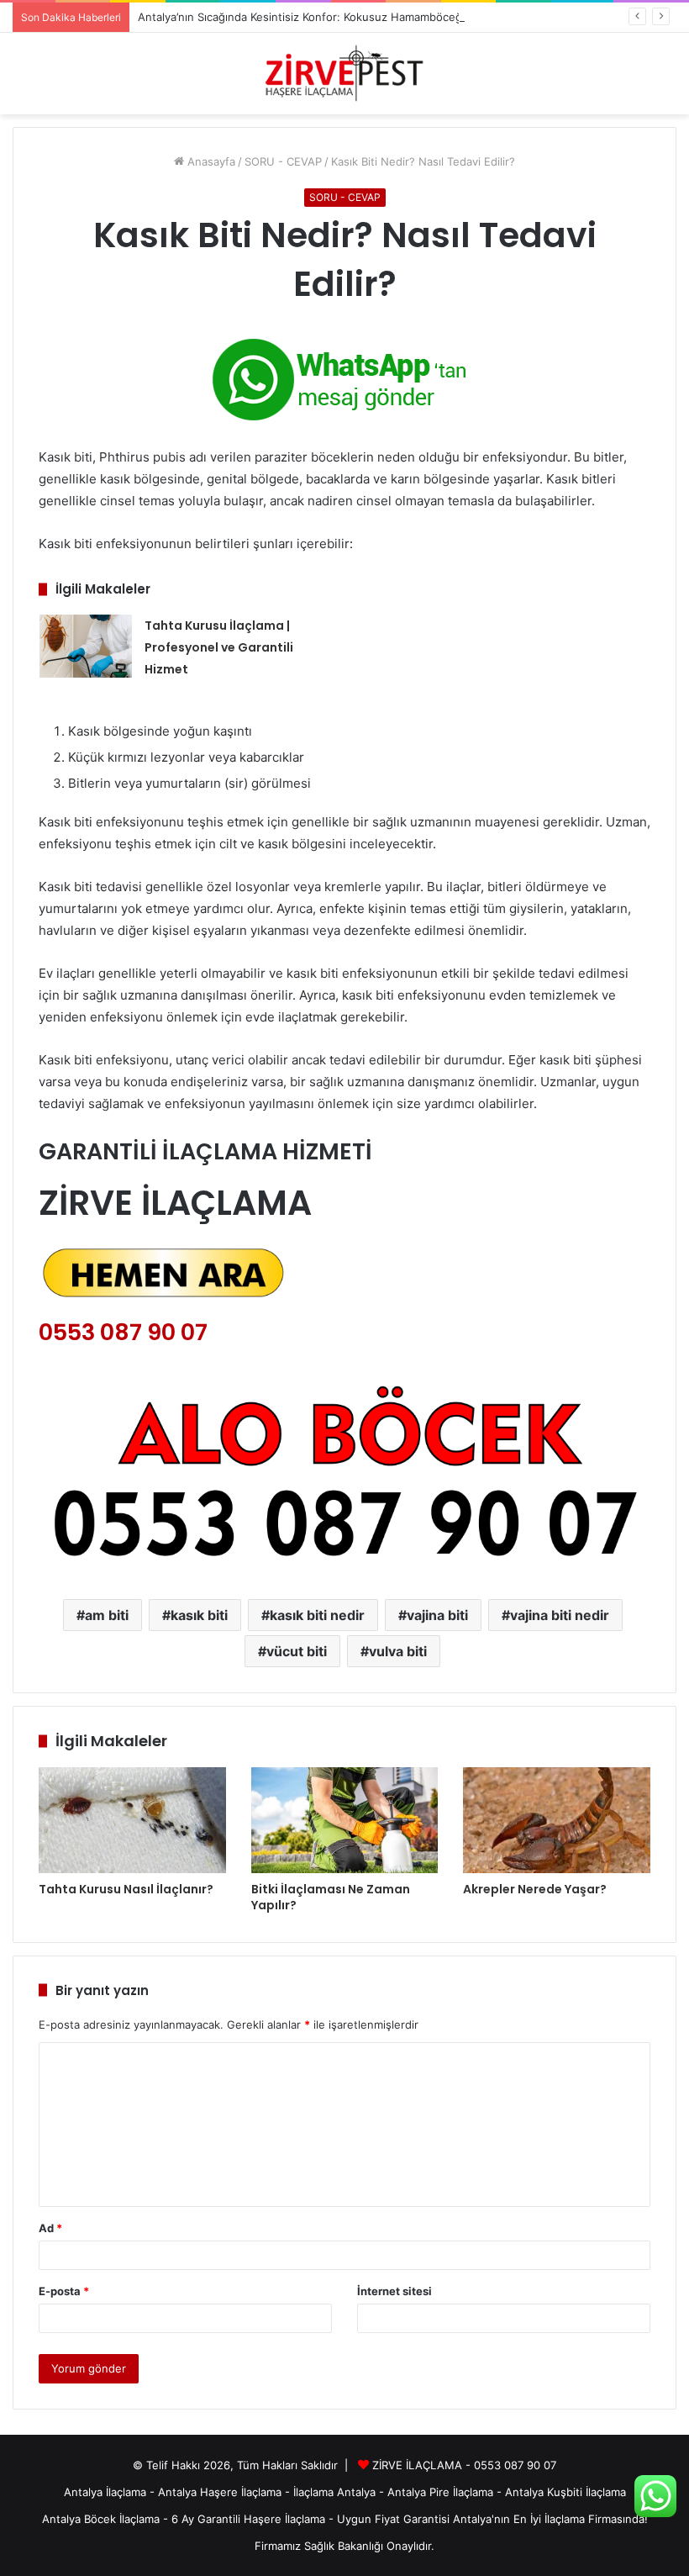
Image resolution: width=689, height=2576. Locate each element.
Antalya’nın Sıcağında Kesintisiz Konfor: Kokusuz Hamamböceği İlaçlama (323, 17)
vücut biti (297, 1651)
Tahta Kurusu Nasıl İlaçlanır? (126, 1889)
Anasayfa (210, 161)
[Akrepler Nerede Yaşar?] (557, 1820)
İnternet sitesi (394, 2291)
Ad (50, 2228)
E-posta (64, 2291)
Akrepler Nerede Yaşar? (535, 1889)
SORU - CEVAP (283, 161)
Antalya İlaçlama (105, 2492)
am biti (107, 1615)
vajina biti (437, 1615)
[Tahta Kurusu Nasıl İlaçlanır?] (132, 1820)
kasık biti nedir (317, 1615)
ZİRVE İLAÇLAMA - (423, 2465)
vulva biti (398, 1651)
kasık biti (199, 1615)
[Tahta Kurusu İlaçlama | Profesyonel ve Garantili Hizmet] (86, 646)
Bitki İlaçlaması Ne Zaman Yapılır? (331, 1897)
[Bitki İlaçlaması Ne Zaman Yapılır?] (345, 1820)
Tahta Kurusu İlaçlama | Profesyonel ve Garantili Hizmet (219, 647)
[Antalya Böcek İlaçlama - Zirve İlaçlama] (344, 74)
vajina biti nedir (560, 1615)
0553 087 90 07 (123, 1332)
